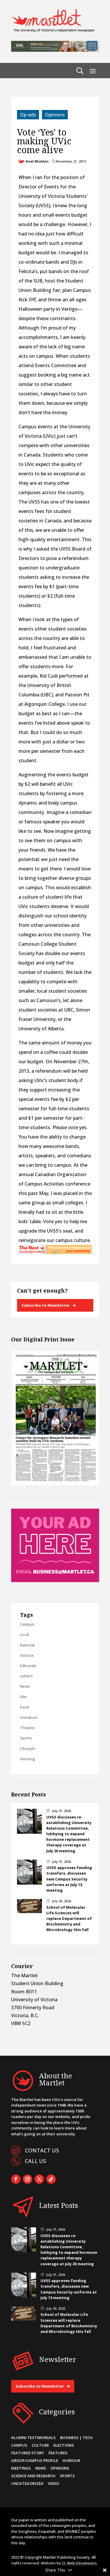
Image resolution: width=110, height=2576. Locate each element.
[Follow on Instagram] (28, 2179)
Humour (71, 2460)
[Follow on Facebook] (16, 2179)
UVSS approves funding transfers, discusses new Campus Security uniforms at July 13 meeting (69, 1879)
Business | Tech (76, 2438)
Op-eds (28, 115)
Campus (27, 1624)
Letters (26, 1676)
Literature (29, 1717)
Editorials (28, 1666)
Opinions (55, 115)
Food (24, 1707)
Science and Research (33, 2476)
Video (53, 2483)
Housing (27, 1759)
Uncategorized (27, 2483)
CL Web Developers (79, 2563)
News (25, 1686)
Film (23, 1697)
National (27, 1645)
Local (24, 1634)
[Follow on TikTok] (51, 2179)
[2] (55, 1252)
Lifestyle (28, 1748)
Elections (64, 2445)
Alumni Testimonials (33, 2438)
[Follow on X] (39, 2179)
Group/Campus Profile (35, 2460)
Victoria (27, 1655)
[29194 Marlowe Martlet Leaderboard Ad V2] (55, 50)
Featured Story (28, 2453)
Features (58, 2453)
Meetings (21, 2468)
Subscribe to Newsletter (46, 1305)
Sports (26, 1738)
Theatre (27, 1728)
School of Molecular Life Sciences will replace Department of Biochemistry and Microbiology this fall (69, 1919)
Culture (40, 2445)
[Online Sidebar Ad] (55, 1580)
